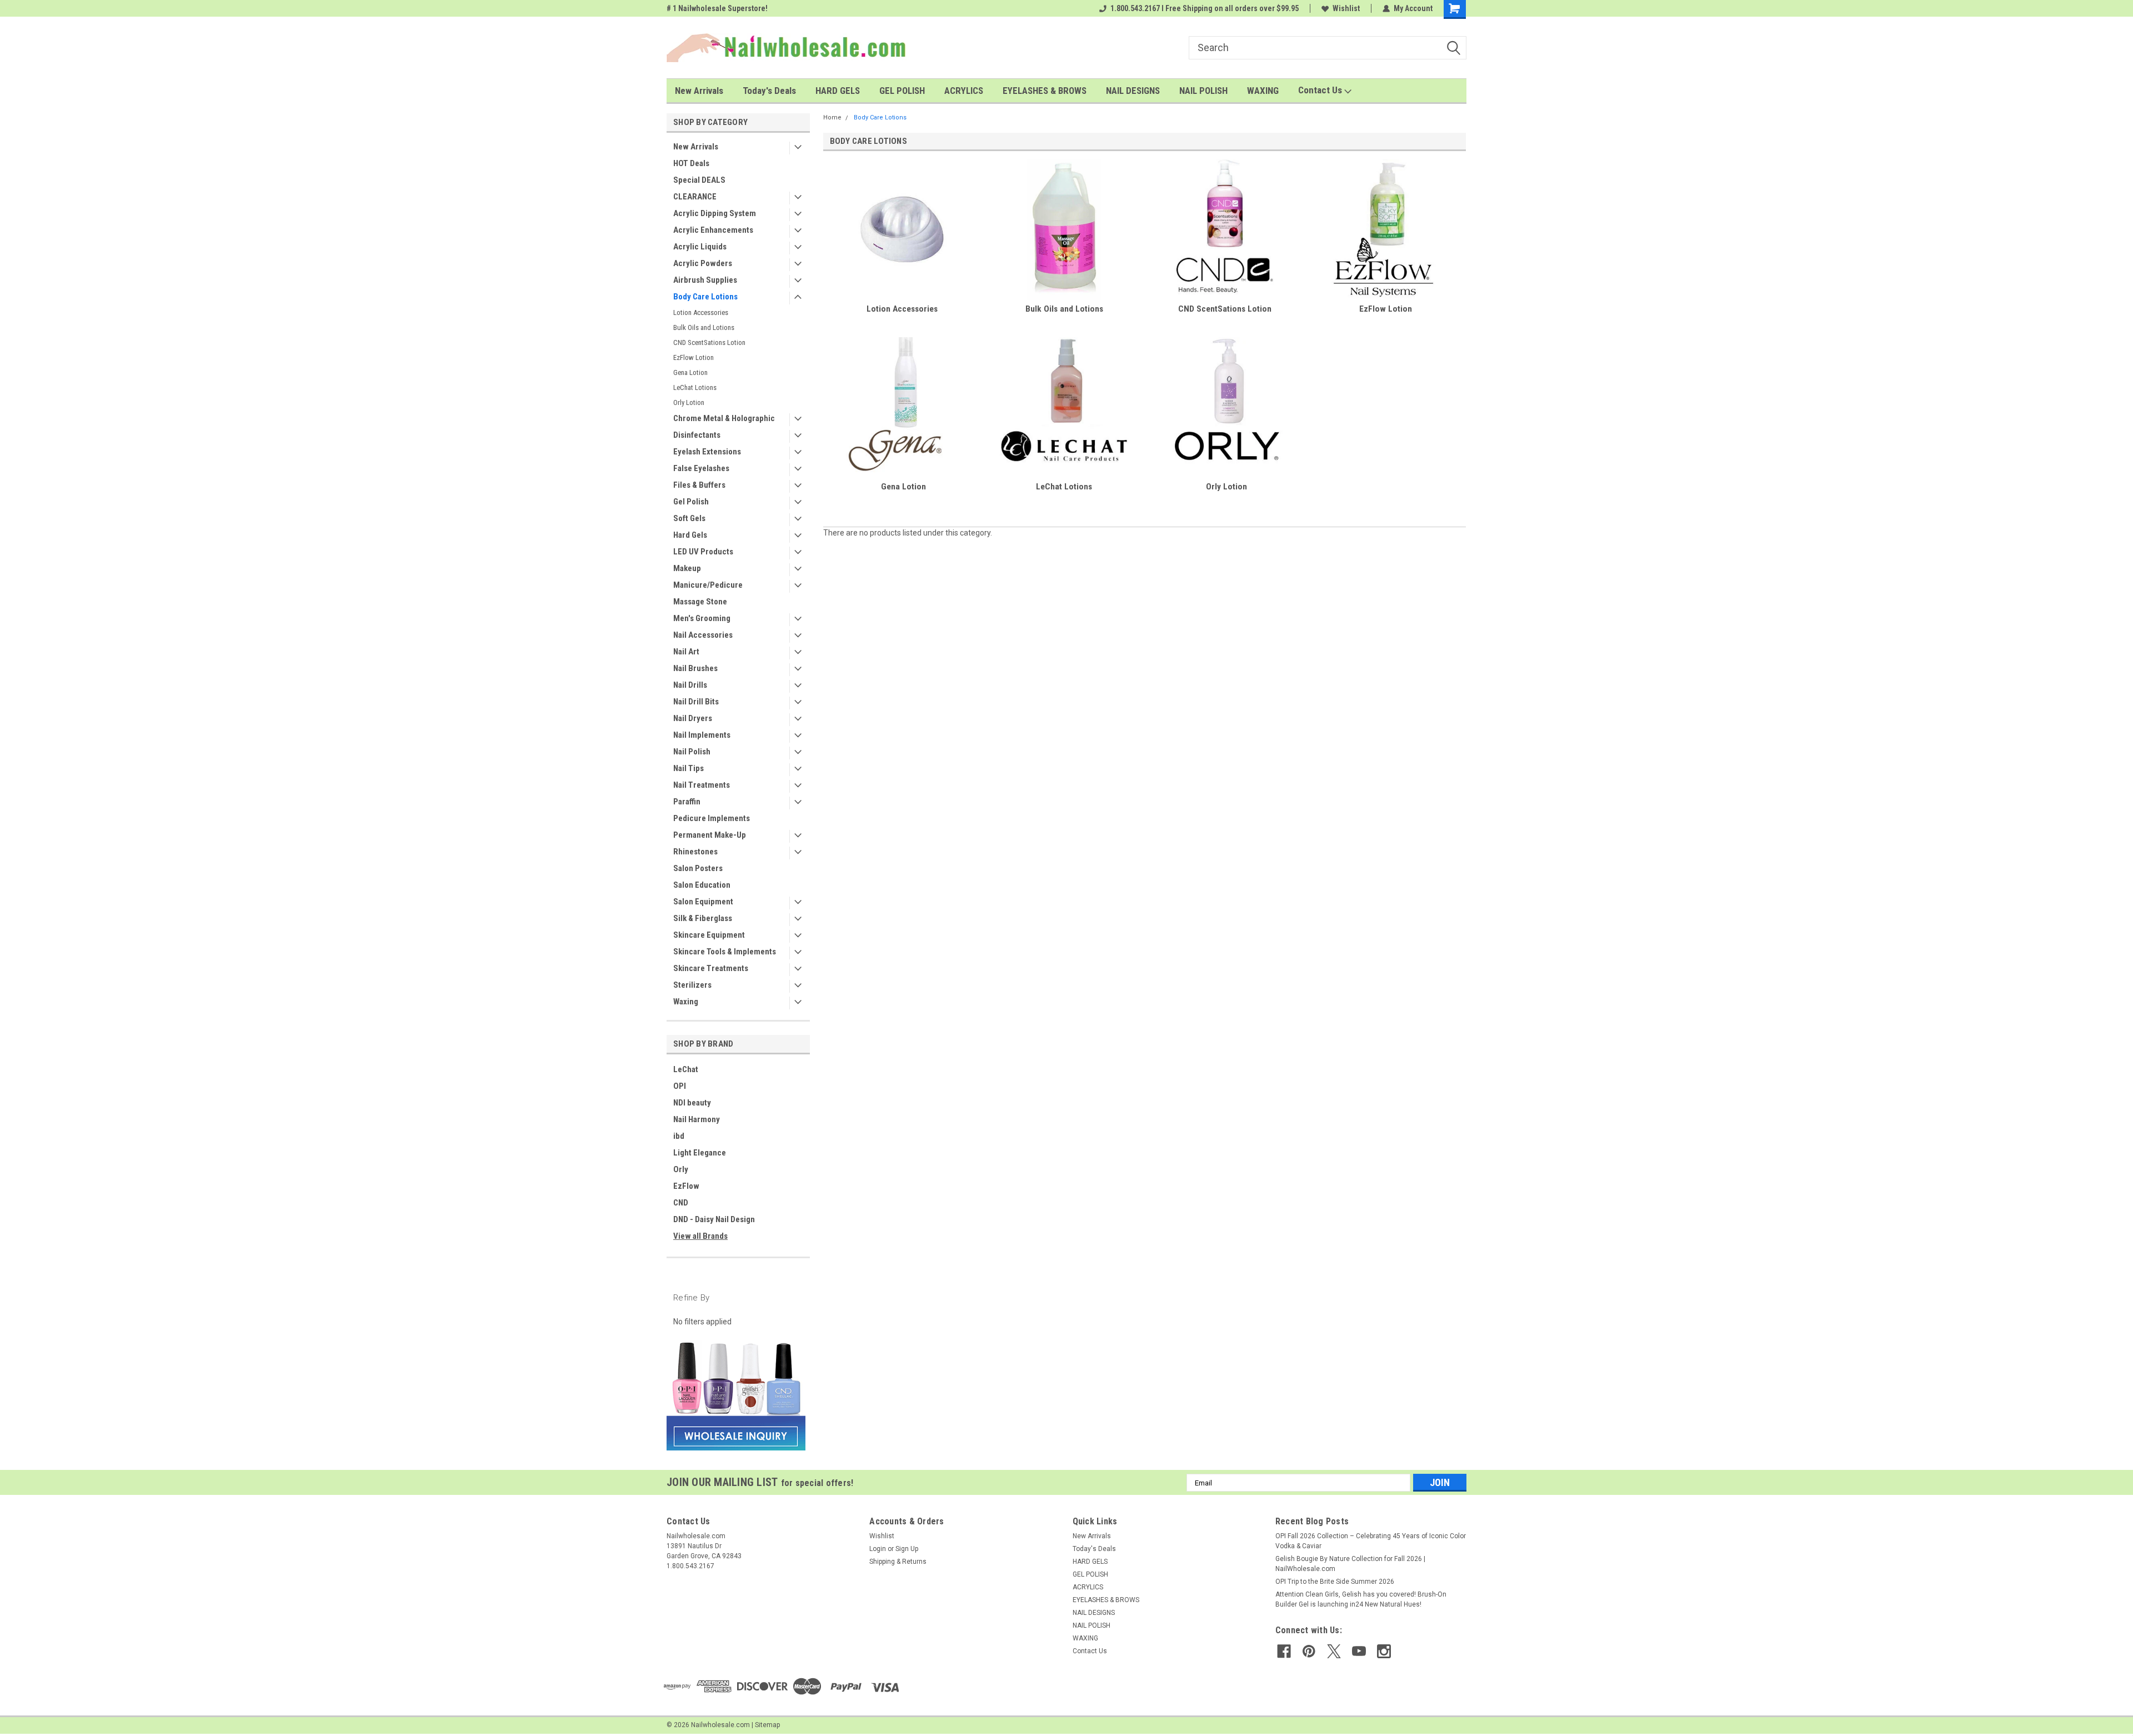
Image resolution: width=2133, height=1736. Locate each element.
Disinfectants (697, 435)
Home (832, 117)
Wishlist (1346, 8)
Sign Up (907, 1549)
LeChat (686, 1069)
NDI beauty (692, 1103)
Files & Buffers (699, 485)
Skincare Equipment (709, 935)
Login (878, 1549)
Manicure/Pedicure (708, 585)
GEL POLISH (902, 91)
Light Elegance (700, 1153)
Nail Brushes (695, 668)
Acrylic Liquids (700, 247)
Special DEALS (699, 180)
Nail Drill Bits (696, 702)
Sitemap (767, 1725)
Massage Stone (700, 602)
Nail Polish (692, 752)
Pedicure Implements (712, 818)
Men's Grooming (702, 618)
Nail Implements (702, 735)
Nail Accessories (703, 635)
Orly (681, 1169)
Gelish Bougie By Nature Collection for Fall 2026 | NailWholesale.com (1350, 1564)
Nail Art (686, 652)
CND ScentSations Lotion (709, 342)
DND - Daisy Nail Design (714, 1219)
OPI (680, 1086)
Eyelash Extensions (707, 452)
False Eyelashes (701, 468)
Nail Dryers (693, 718)
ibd (679, 1136)
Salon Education (702, 885)
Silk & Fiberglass (703, 918)
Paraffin (687, 802)
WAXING (1263, 91)
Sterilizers (692, 985)
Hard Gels (690, 535)
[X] (1334, 1651)
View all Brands (700, 1236)
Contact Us (1321, 90)
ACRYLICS (964, 91)
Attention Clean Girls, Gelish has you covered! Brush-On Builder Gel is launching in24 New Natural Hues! (1361, 1599)
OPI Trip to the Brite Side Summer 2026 (1335, 1582)
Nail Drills (690, 685)
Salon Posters (698, 868)
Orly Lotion (689, 402)
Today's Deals (769, 91)
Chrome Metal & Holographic (724, 418)
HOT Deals (691, 163)
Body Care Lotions (705, 297)
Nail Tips (689, 768)
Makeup (687, 568)
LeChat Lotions (695, 387)
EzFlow (686, 1186)
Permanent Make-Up (710, 835)
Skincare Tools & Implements (725, 952)
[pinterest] (1309, 1651)
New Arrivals (699, 91)
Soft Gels (689, 518)
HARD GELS (838, 91)
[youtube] (1359, 1651)
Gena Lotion (690, 372)
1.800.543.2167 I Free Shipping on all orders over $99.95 (1205, 8)
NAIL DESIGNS (1133, 91)
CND (681, 1203)
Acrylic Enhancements (713, 230)
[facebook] (1284, 1651)
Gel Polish (691, 502)
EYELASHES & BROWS (1045, 91)
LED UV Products (703, 552)
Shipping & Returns (898, 1562)
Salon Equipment (703, 902)
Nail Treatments (702, 785)
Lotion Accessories (701, 312)
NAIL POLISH (1203, 91)
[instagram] (1384, 1651)
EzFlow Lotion (694, 357)
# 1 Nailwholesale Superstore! (717, 8)
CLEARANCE (695, 197)
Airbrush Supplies (705, 280)
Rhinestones (695, 852)
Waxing (686, 1002)
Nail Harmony (697, 1119)
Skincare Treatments (711, 968)
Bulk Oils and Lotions (704, 327)
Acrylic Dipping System (715, 213)
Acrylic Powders (703, 263)
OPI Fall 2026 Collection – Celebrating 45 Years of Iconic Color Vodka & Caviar (1371, 1541)
